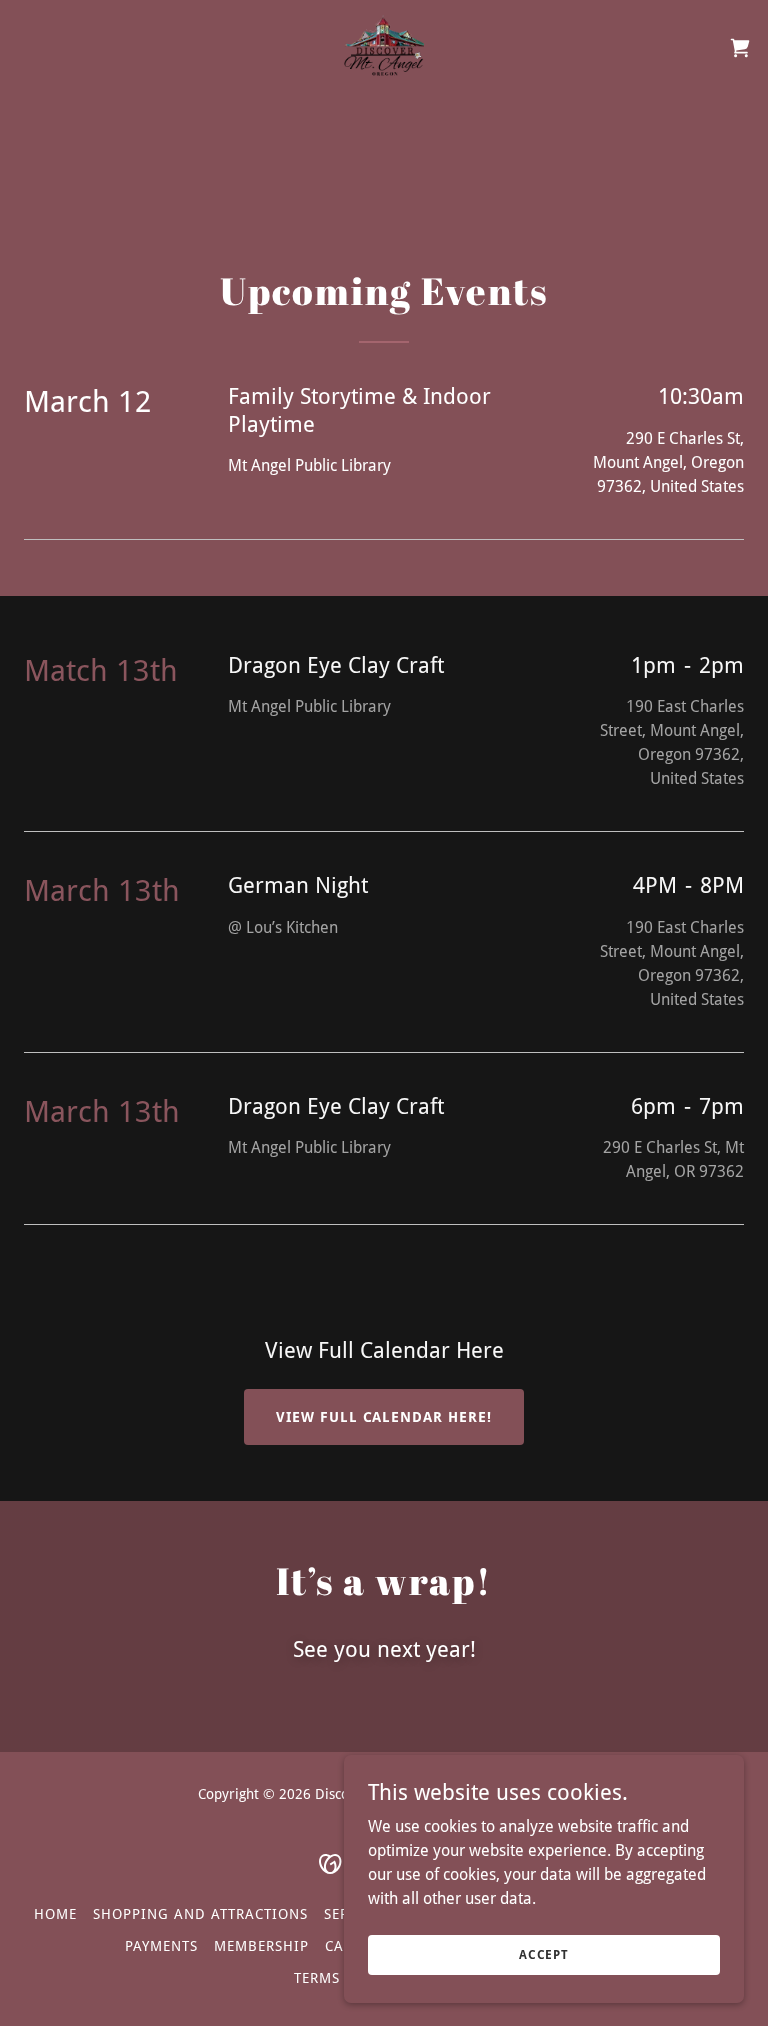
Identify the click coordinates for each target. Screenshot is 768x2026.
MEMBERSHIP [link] (261, 1946)
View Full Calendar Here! (384, 1417)
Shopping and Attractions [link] (200, 1914)
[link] (384, 48)
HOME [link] (55, 1914)
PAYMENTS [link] (161, 1946)
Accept (544, 1954)
